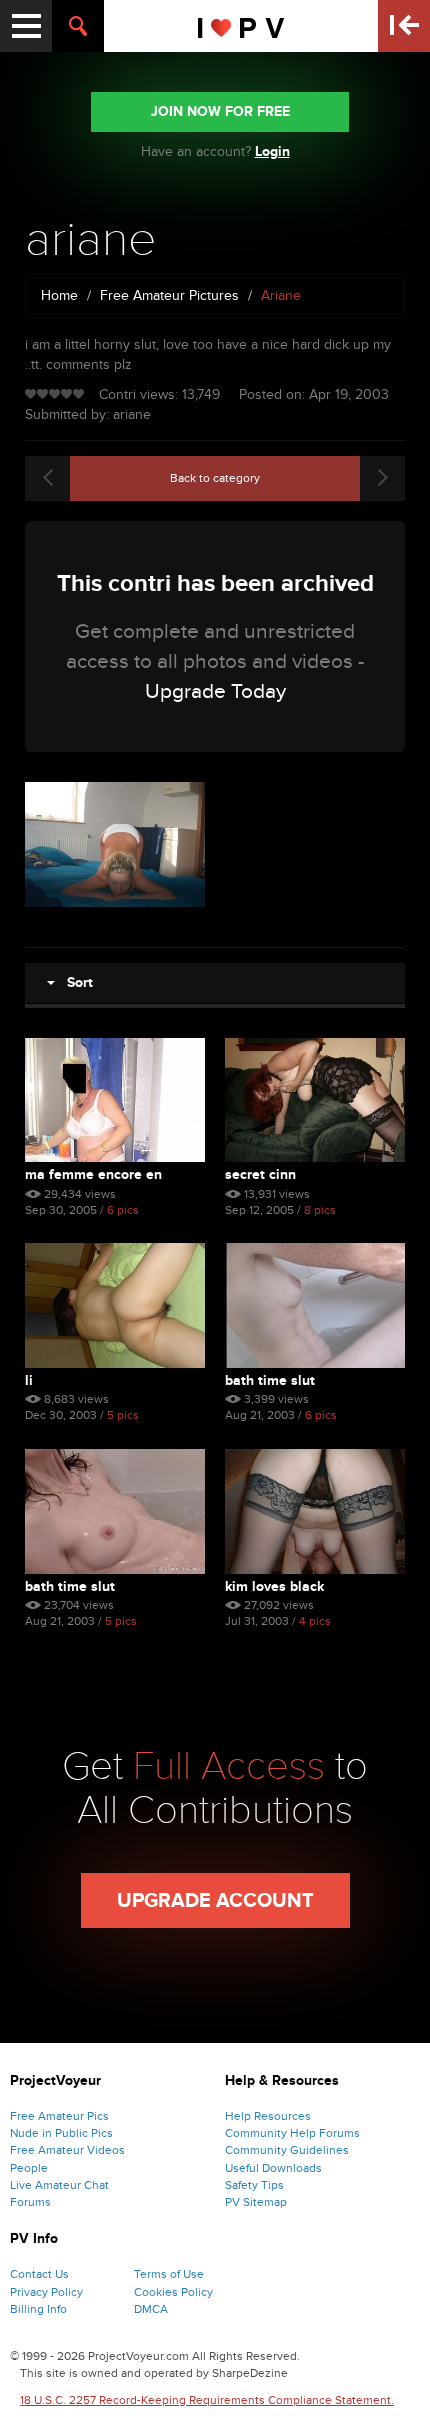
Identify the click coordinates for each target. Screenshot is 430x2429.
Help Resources (268, 2116)
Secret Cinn (260, 1174)
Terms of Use (169, 2274)
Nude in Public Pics (61, 2133)
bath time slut (270, 1380)
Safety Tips (254, 2185)
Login (272, 151)
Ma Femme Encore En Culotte (93, 1174)
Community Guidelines (287, 2150)
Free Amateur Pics (59, 2116)
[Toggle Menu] (26, 26)
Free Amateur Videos (67, 2150)
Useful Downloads (273, 2168)
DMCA (151, 2309)
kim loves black (274, 1586)
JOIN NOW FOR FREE (220, 111)
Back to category (215, 478)
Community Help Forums (292, 2133)
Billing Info (38, 2309)
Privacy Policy (46, 2292)
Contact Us (39, 2274)
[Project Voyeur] (241, 26)
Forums (30, 2202)
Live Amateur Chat (59, 2185)
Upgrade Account (215, 1901)
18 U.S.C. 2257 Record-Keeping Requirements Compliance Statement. (207, 2400)
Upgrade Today (215, 691)
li (29, 1380)
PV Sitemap (256, 2202)
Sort (74, 982)
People (29, 2168)
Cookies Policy (173, 2292)
